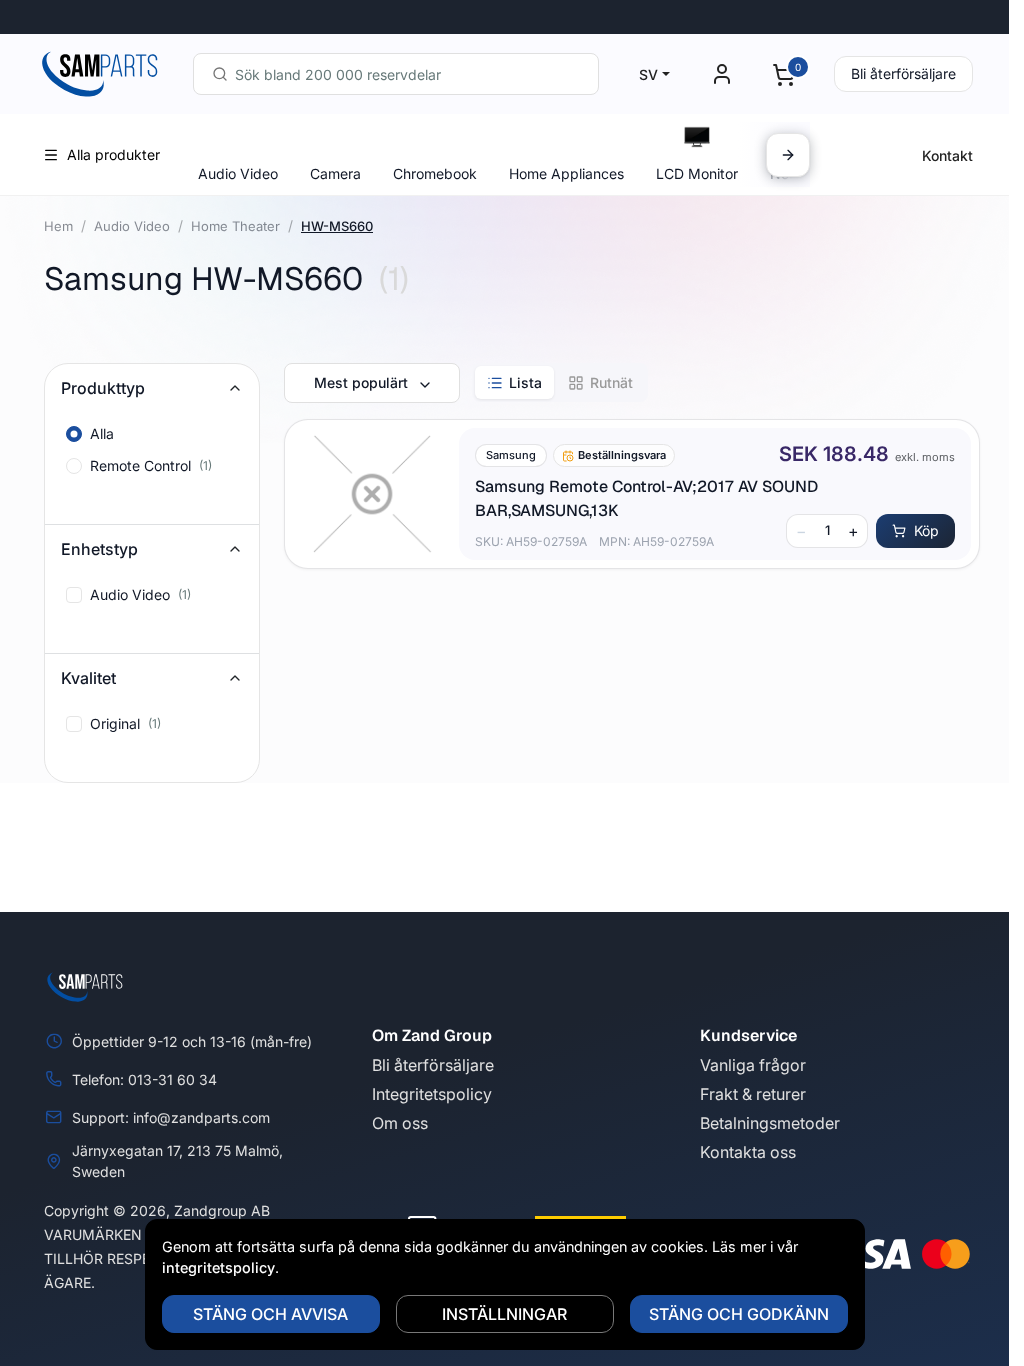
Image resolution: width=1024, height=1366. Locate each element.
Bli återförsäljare (903, 73)
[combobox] (396, 74)
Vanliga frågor (753, 1065)
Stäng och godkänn (739, 1314)
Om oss (400, 1123)
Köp (926, 530)
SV (648, 74)
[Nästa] (788, 155)
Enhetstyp (99, 549)
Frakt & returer (753, 1094)
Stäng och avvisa (270, 1314)
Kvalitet (88, 678)
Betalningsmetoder (770, 1123)
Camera (335, 173)
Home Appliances (566, 173)
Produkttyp (103, 388)
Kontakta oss (748, 1152)
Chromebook (435, 173)
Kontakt (947, 155)
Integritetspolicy (432, 1094)
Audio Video (238, 173)
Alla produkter (113, 154)
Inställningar (504, 1314)
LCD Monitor (697, 173)
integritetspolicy (218, 1267)
